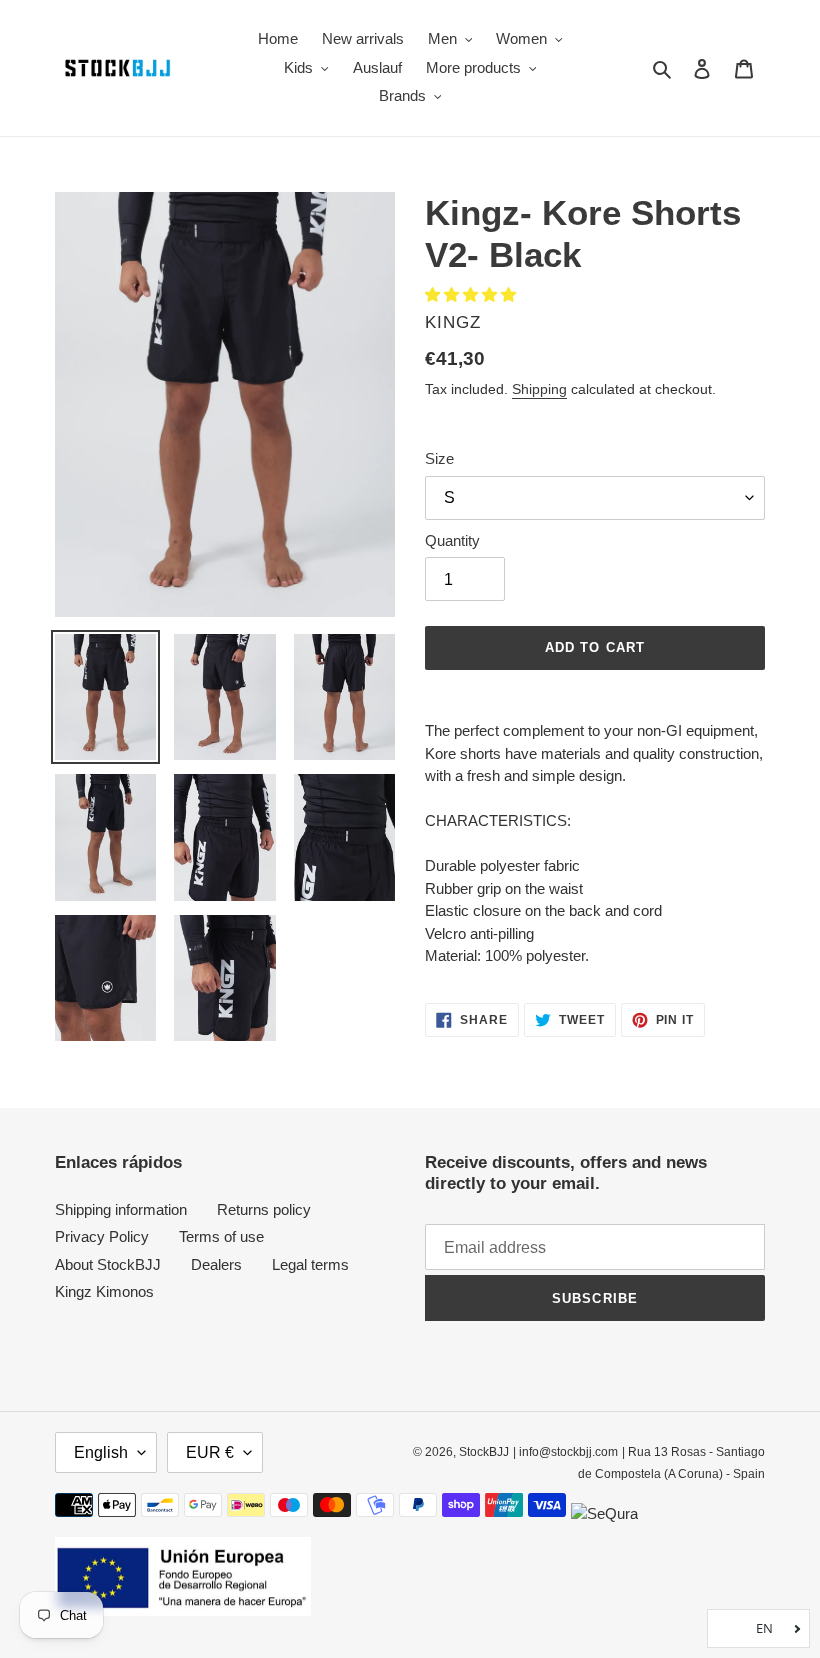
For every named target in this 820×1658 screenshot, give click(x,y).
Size (439, 458)
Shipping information (121, 1209)
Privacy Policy (102, 1236)
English (101, 1452)
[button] (472, 294)
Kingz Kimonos (104, 1291)
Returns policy (264, 1209)
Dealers (216, 1264)
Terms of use (221, 1236)
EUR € (210, 1452)
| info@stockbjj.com (565, 1452)
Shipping (539, 389)
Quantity (452, 540)
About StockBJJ (108, 1264)
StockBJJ (484, 1452)
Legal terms (310, 1264)
